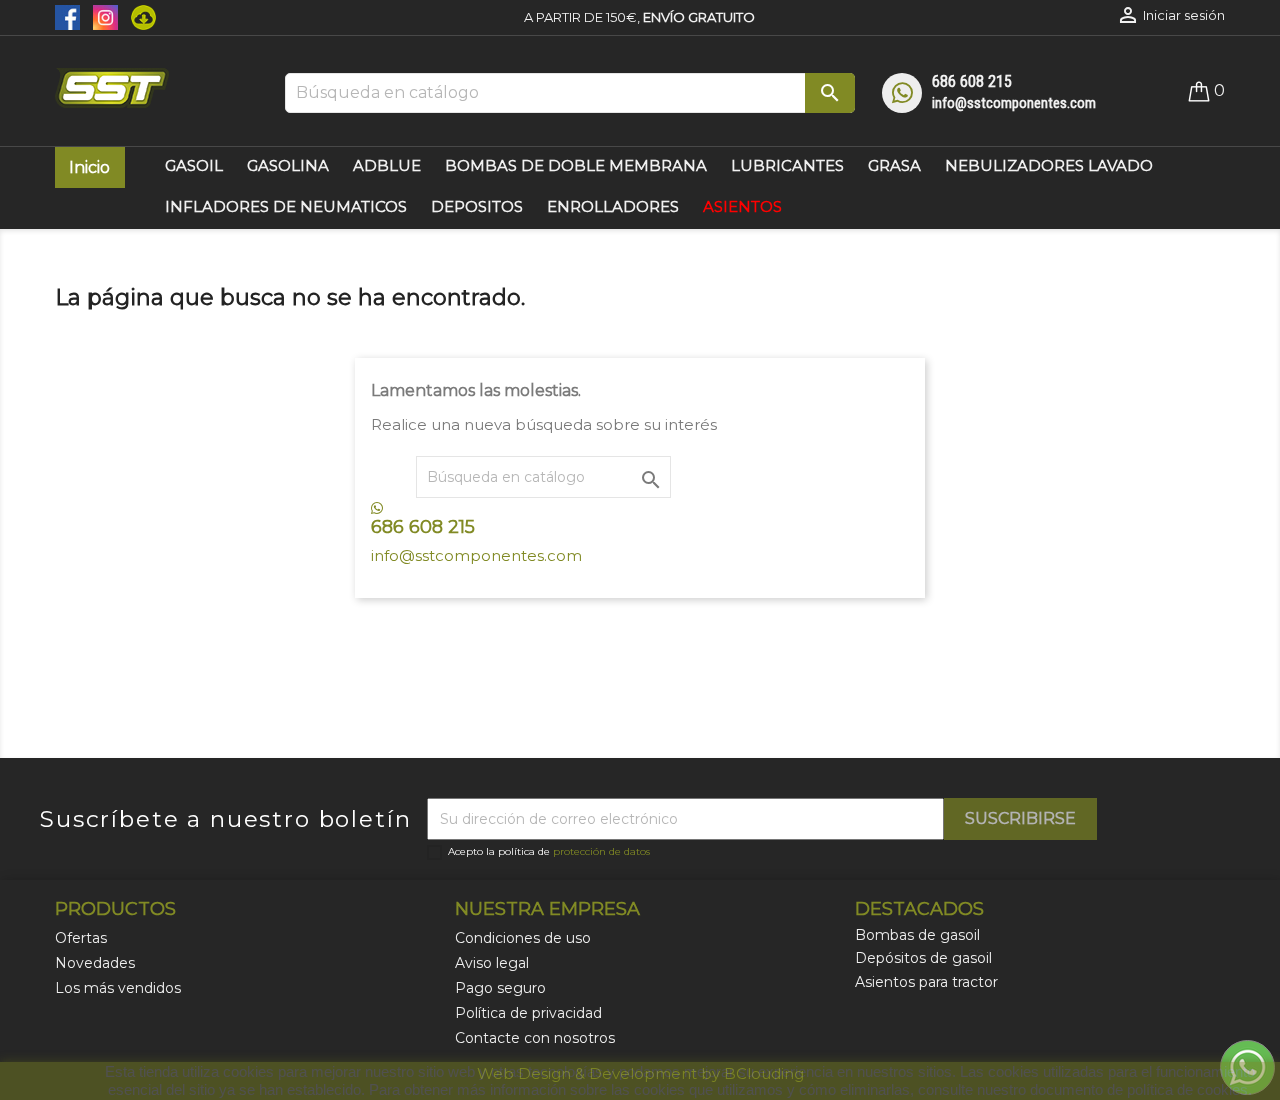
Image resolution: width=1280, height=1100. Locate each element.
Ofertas (81, 938)
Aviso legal (492, 963)
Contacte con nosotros (535, 1038)
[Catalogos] (138, 16)
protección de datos (601, 851)
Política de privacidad (528, 1013)
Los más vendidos (118, 988)
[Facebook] (69, 16)
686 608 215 (972, 81)
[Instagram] (102, 16)
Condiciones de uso (523, 938)
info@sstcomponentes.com (1014, 103)
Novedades (95, 963)
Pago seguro (500, 988)
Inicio (89, 167)
